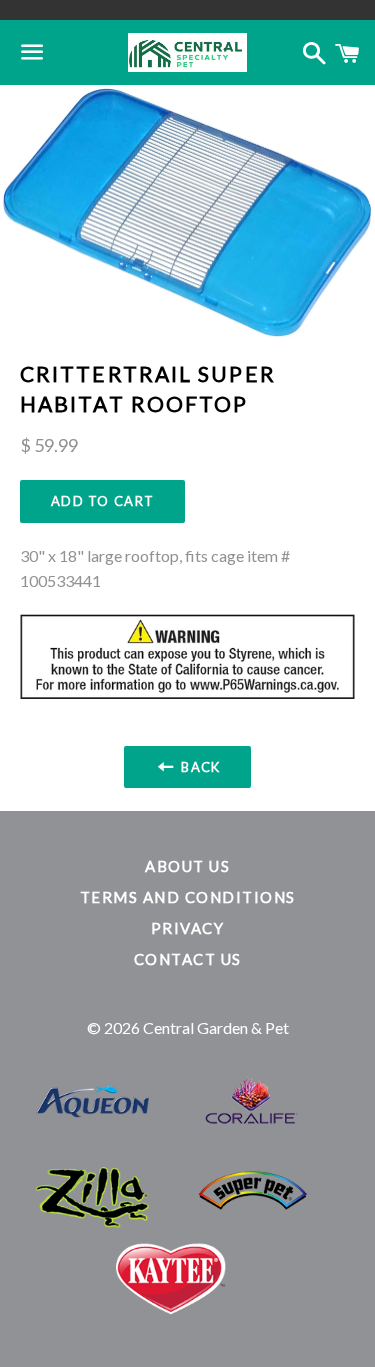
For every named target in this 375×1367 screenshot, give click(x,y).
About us (187, 866)
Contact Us (188, 959)
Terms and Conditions (188, 897)
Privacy (188, 928)
